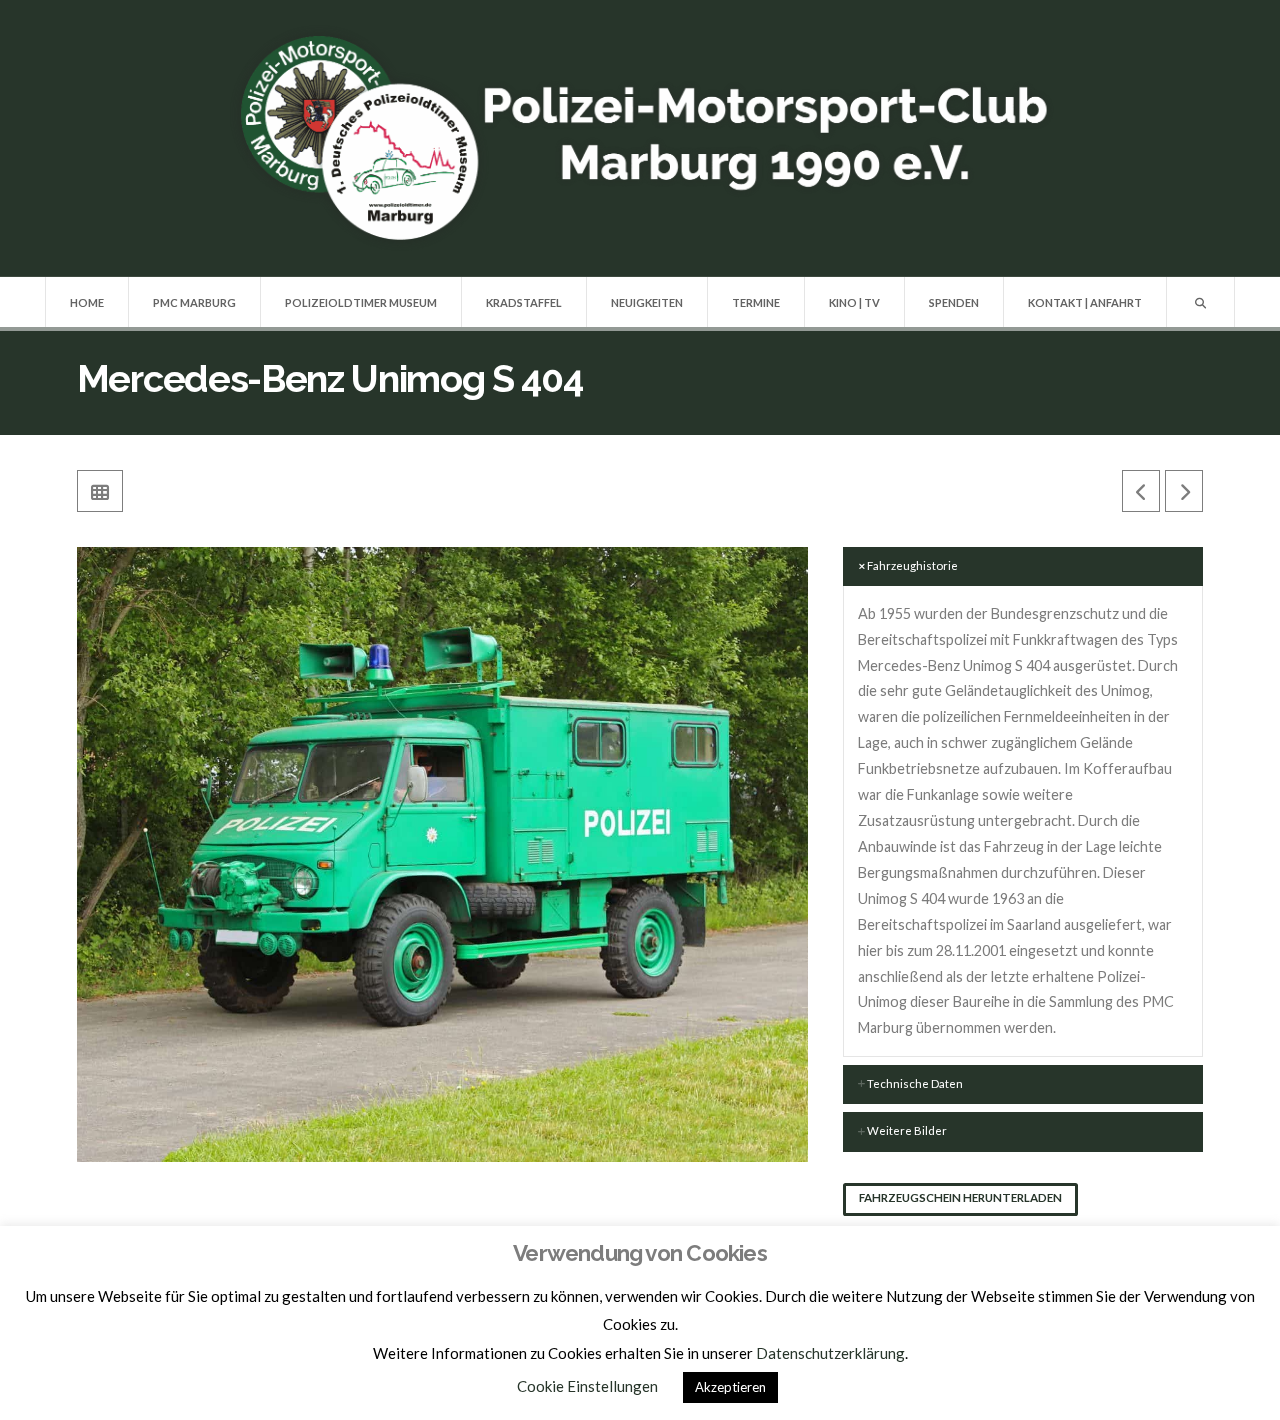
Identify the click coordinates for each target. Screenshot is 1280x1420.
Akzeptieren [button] (730, 1387)
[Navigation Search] (1200, 302)
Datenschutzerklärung (830, 1353)
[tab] (1023, 567)
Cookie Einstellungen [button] (587, 1386)
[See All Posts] (100, 491)
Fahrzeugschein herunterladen (960, 1197)
